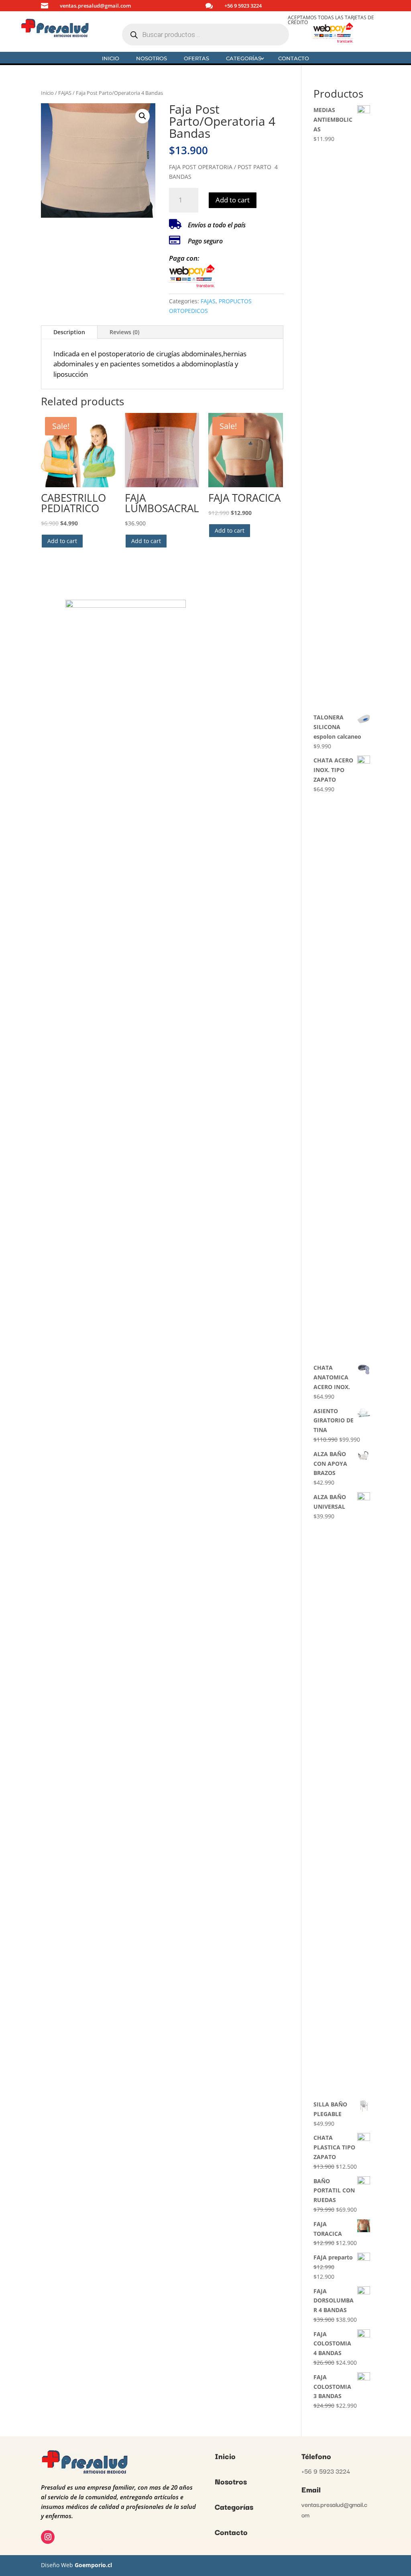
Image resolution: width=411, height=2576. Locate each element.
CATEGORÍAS (244, 58)
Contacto (294, 58)
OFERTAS (196, 58)
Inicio (111, 58)
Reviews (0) (124, 332)
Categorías (234, 2507)
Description (69, 332)
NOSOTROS (152, 58)
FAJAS (65, 93)
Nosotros (231, 2481)
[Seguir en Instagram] (48, 2537)
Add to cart (233, 200)
